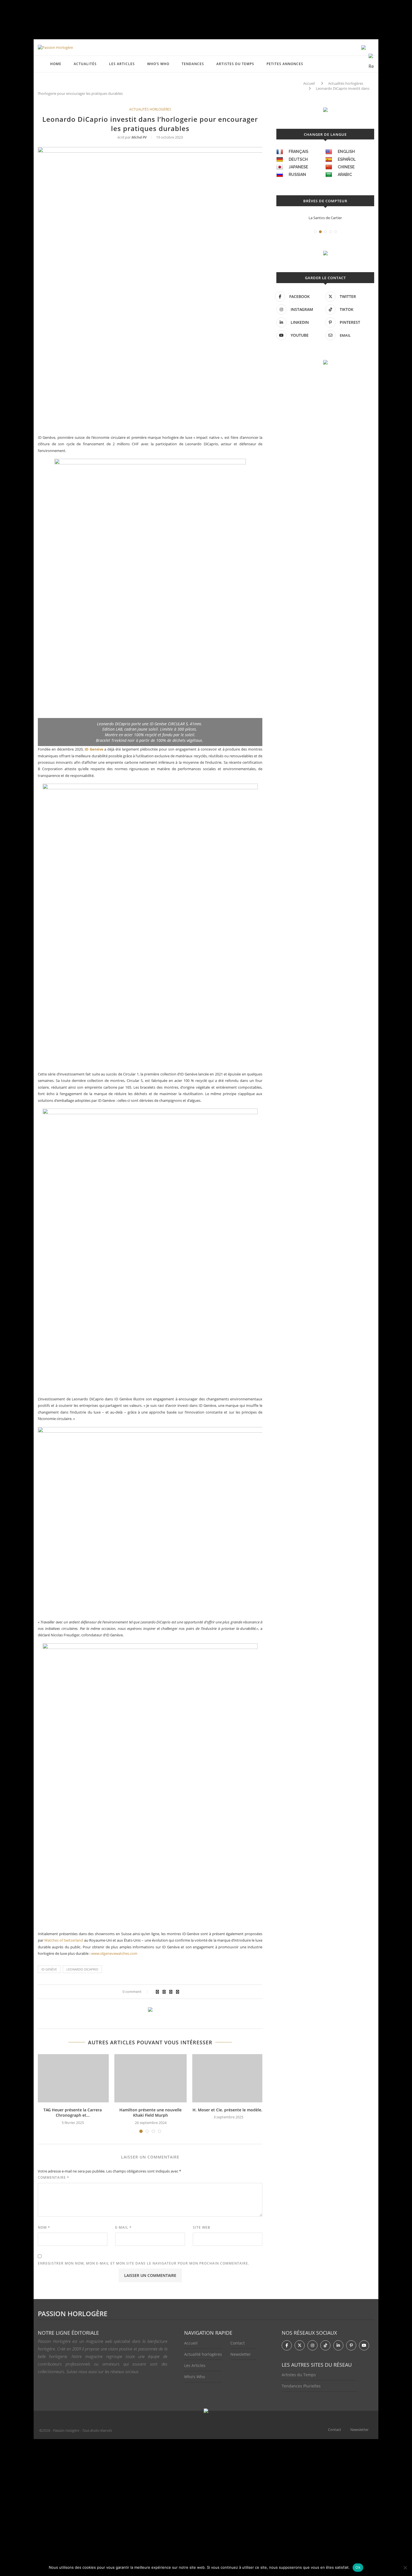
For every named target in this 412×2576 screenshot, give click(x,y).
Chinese (346, 167)
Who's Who (195, 2377)
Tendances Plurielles (301, 2386)
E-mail (123, 2227)
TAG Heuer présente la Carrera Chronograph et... (73, 2113)
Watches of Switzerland (64, 1940)
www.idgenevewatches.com (114, 1953)
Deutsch (298, 159)
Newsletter (241, 2354)
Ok (358, 2567)
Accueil (309, 83)
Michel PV (139, 137)
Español (347, 159)
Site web (202, 2227)
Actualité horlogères (203, 2354)
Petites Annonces (285, 64)
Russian (297, 175)
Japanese (298, 167)
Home (56, 64)
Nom (44, 2227)
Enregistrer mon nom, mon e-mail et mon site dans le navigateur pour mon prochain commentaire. (143, 2263)
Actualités (85, 64)
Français (298, 152)
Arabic (345, 175)
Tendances (193, 64)
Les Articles (195, 2365)
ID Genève (49, 1969)
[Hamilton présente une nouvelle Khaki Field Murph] (151, 2078)
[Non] (405, 2568)
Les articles (122, 64)
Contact (238, 2343)
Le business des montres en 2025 (325, 218)
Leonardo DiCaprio (82, 1969)
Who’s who (158, 64)
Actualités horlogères (346, 83)
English (346, 152)
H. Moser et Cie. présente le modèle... (229, 2110)
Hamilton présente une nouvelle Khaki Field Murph (151, 2113)
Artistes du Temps (235, 64)
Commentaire (54, 2177)
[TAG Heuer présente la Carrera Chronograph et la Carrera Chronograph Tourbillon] (73, 2078)
